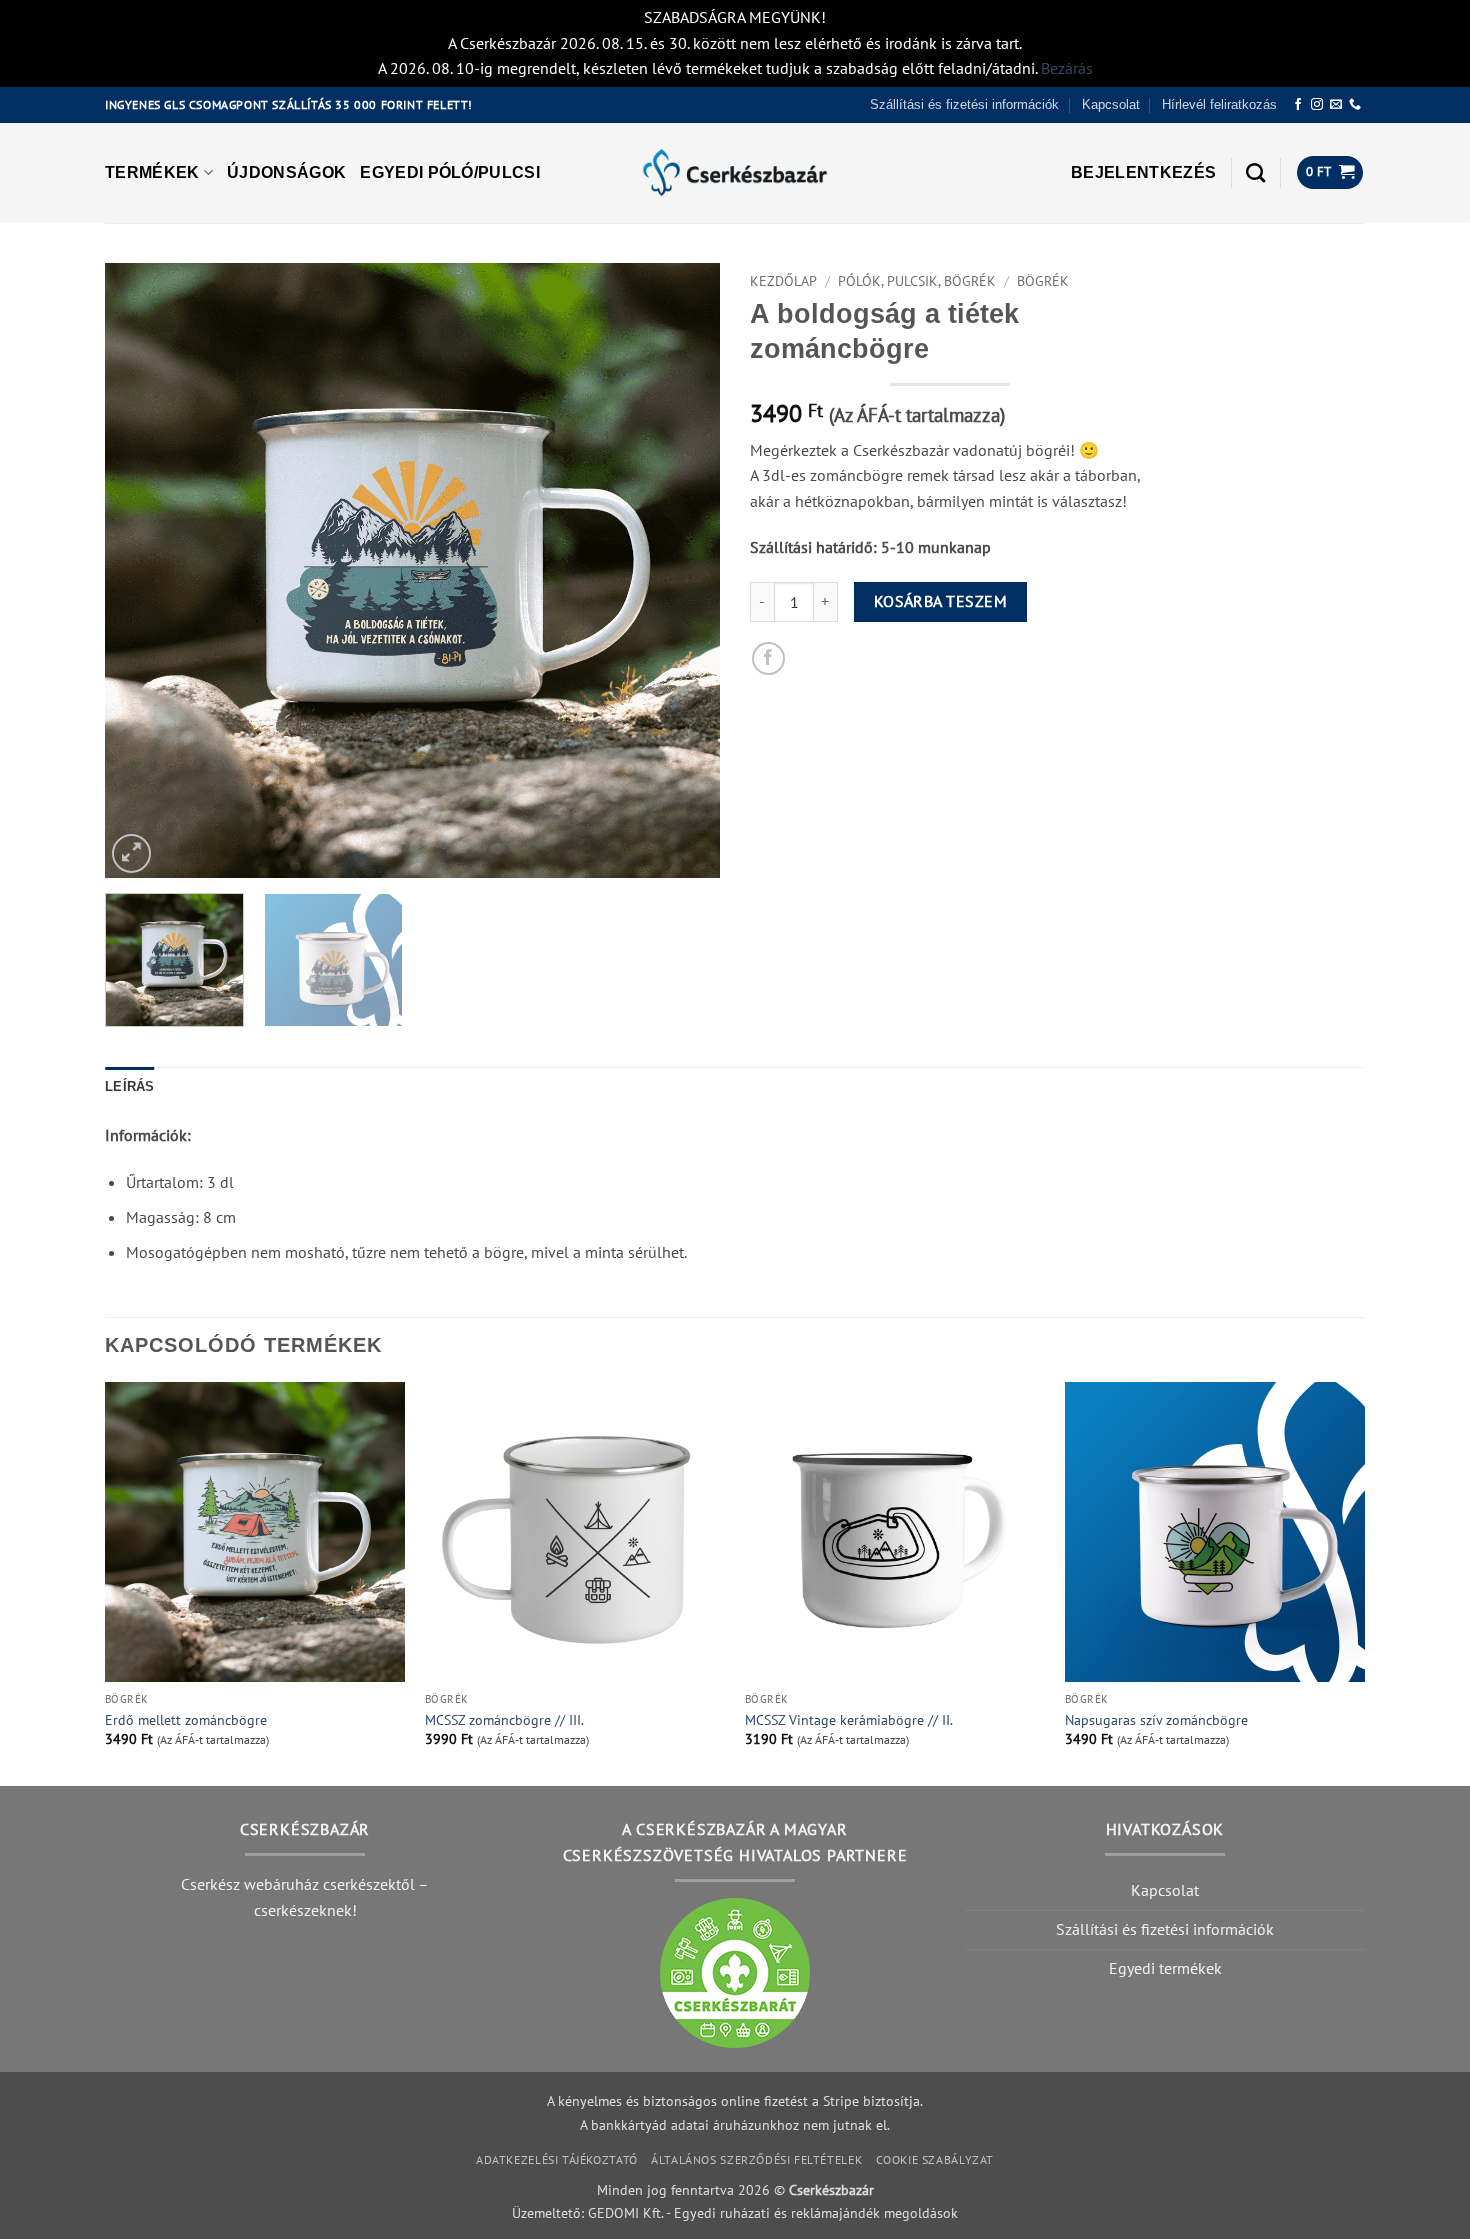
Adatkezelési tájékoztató (557, 2159)
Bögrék (1043, 281)
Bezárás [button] (1067, 68)
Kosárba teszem (941, 601)
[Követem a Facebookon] (1298, 105)
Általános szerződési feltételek (756, 2159)
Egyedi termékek (1165, 1968)
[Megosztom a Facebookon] (768, 658)
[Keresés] (1255, 172)
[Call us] (1355, 105)
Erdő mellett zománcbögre (186, 1720)
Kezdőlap (783, 281)
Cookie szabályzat (935, 2159)
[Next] (683, 570)
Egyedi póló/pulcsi (450, 172)
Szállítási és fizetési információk (964, 104)
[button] (1143, 173)
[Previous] (142, 570)
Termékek (152, 172)
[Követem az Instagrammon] (1317, 105)
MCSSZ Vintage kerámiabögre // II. (849, 1720)
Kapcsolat (1111, 104)
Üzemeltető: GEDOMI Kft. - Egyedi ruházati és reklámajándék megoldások (735, 2212)
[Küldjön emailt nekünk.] (1336, 105)
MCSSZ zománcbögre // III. (504, 1720)
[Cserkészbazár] (735, 172)
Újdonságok (286, 172)
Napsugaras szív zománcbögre (1156, 1720)
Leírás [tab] (130, 1086)
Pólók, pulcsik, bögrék (917, 281)
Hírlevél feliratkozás (1219, 104)
